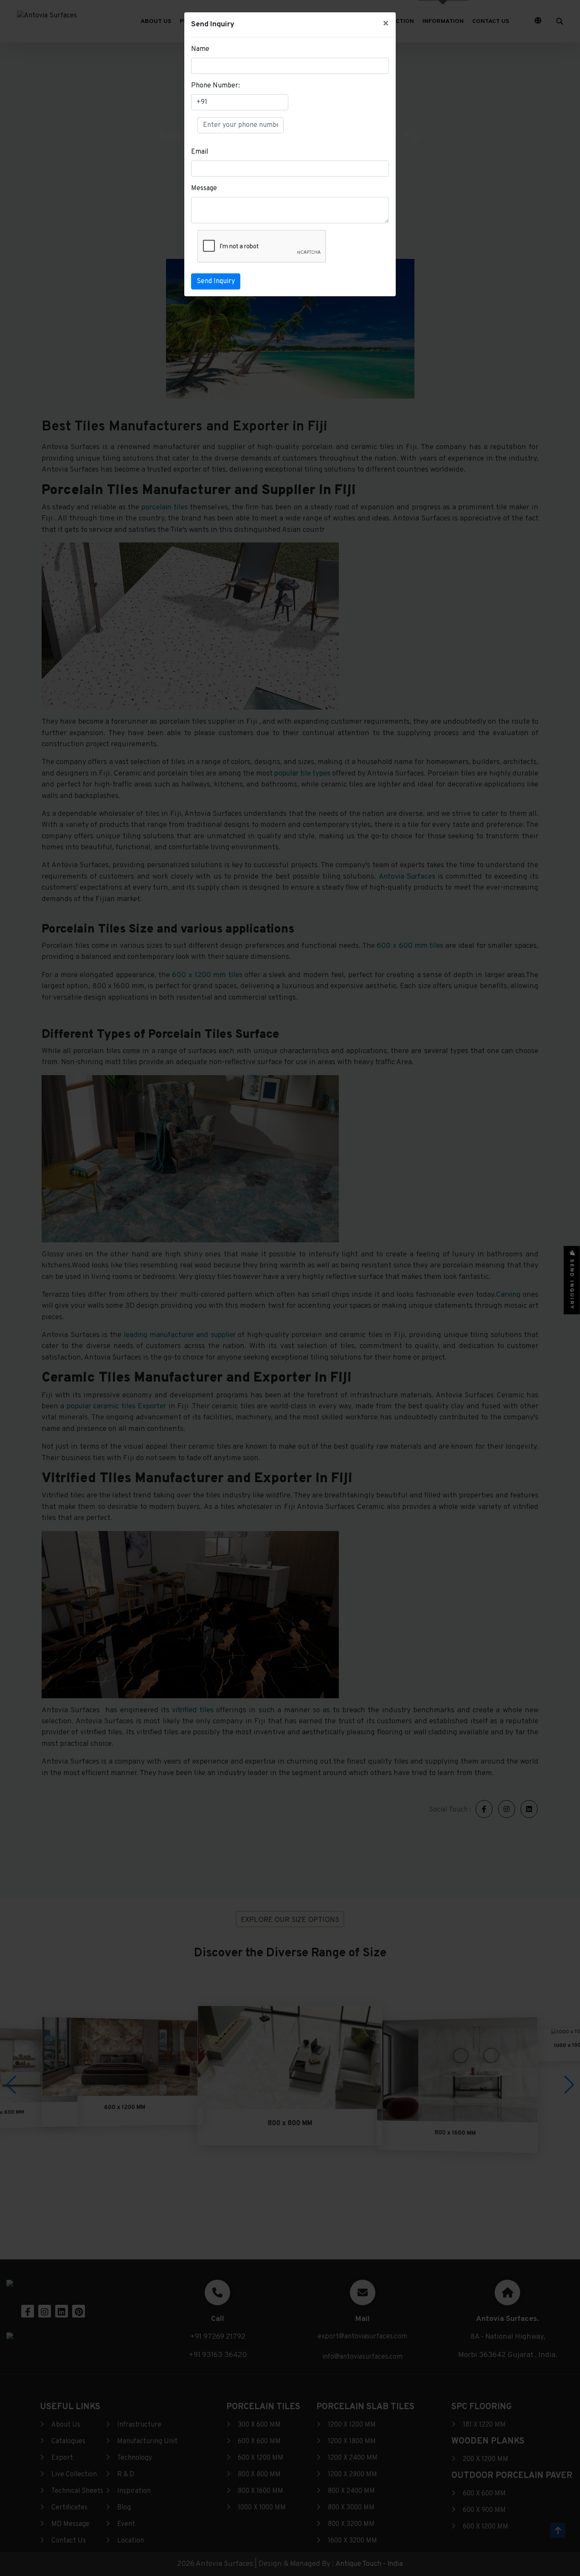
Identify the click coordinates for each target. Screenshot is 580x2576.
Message (204, 188)
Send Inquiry (216, 281)
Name (200, 49)
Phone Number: (215, 86)
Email (200, 152)
